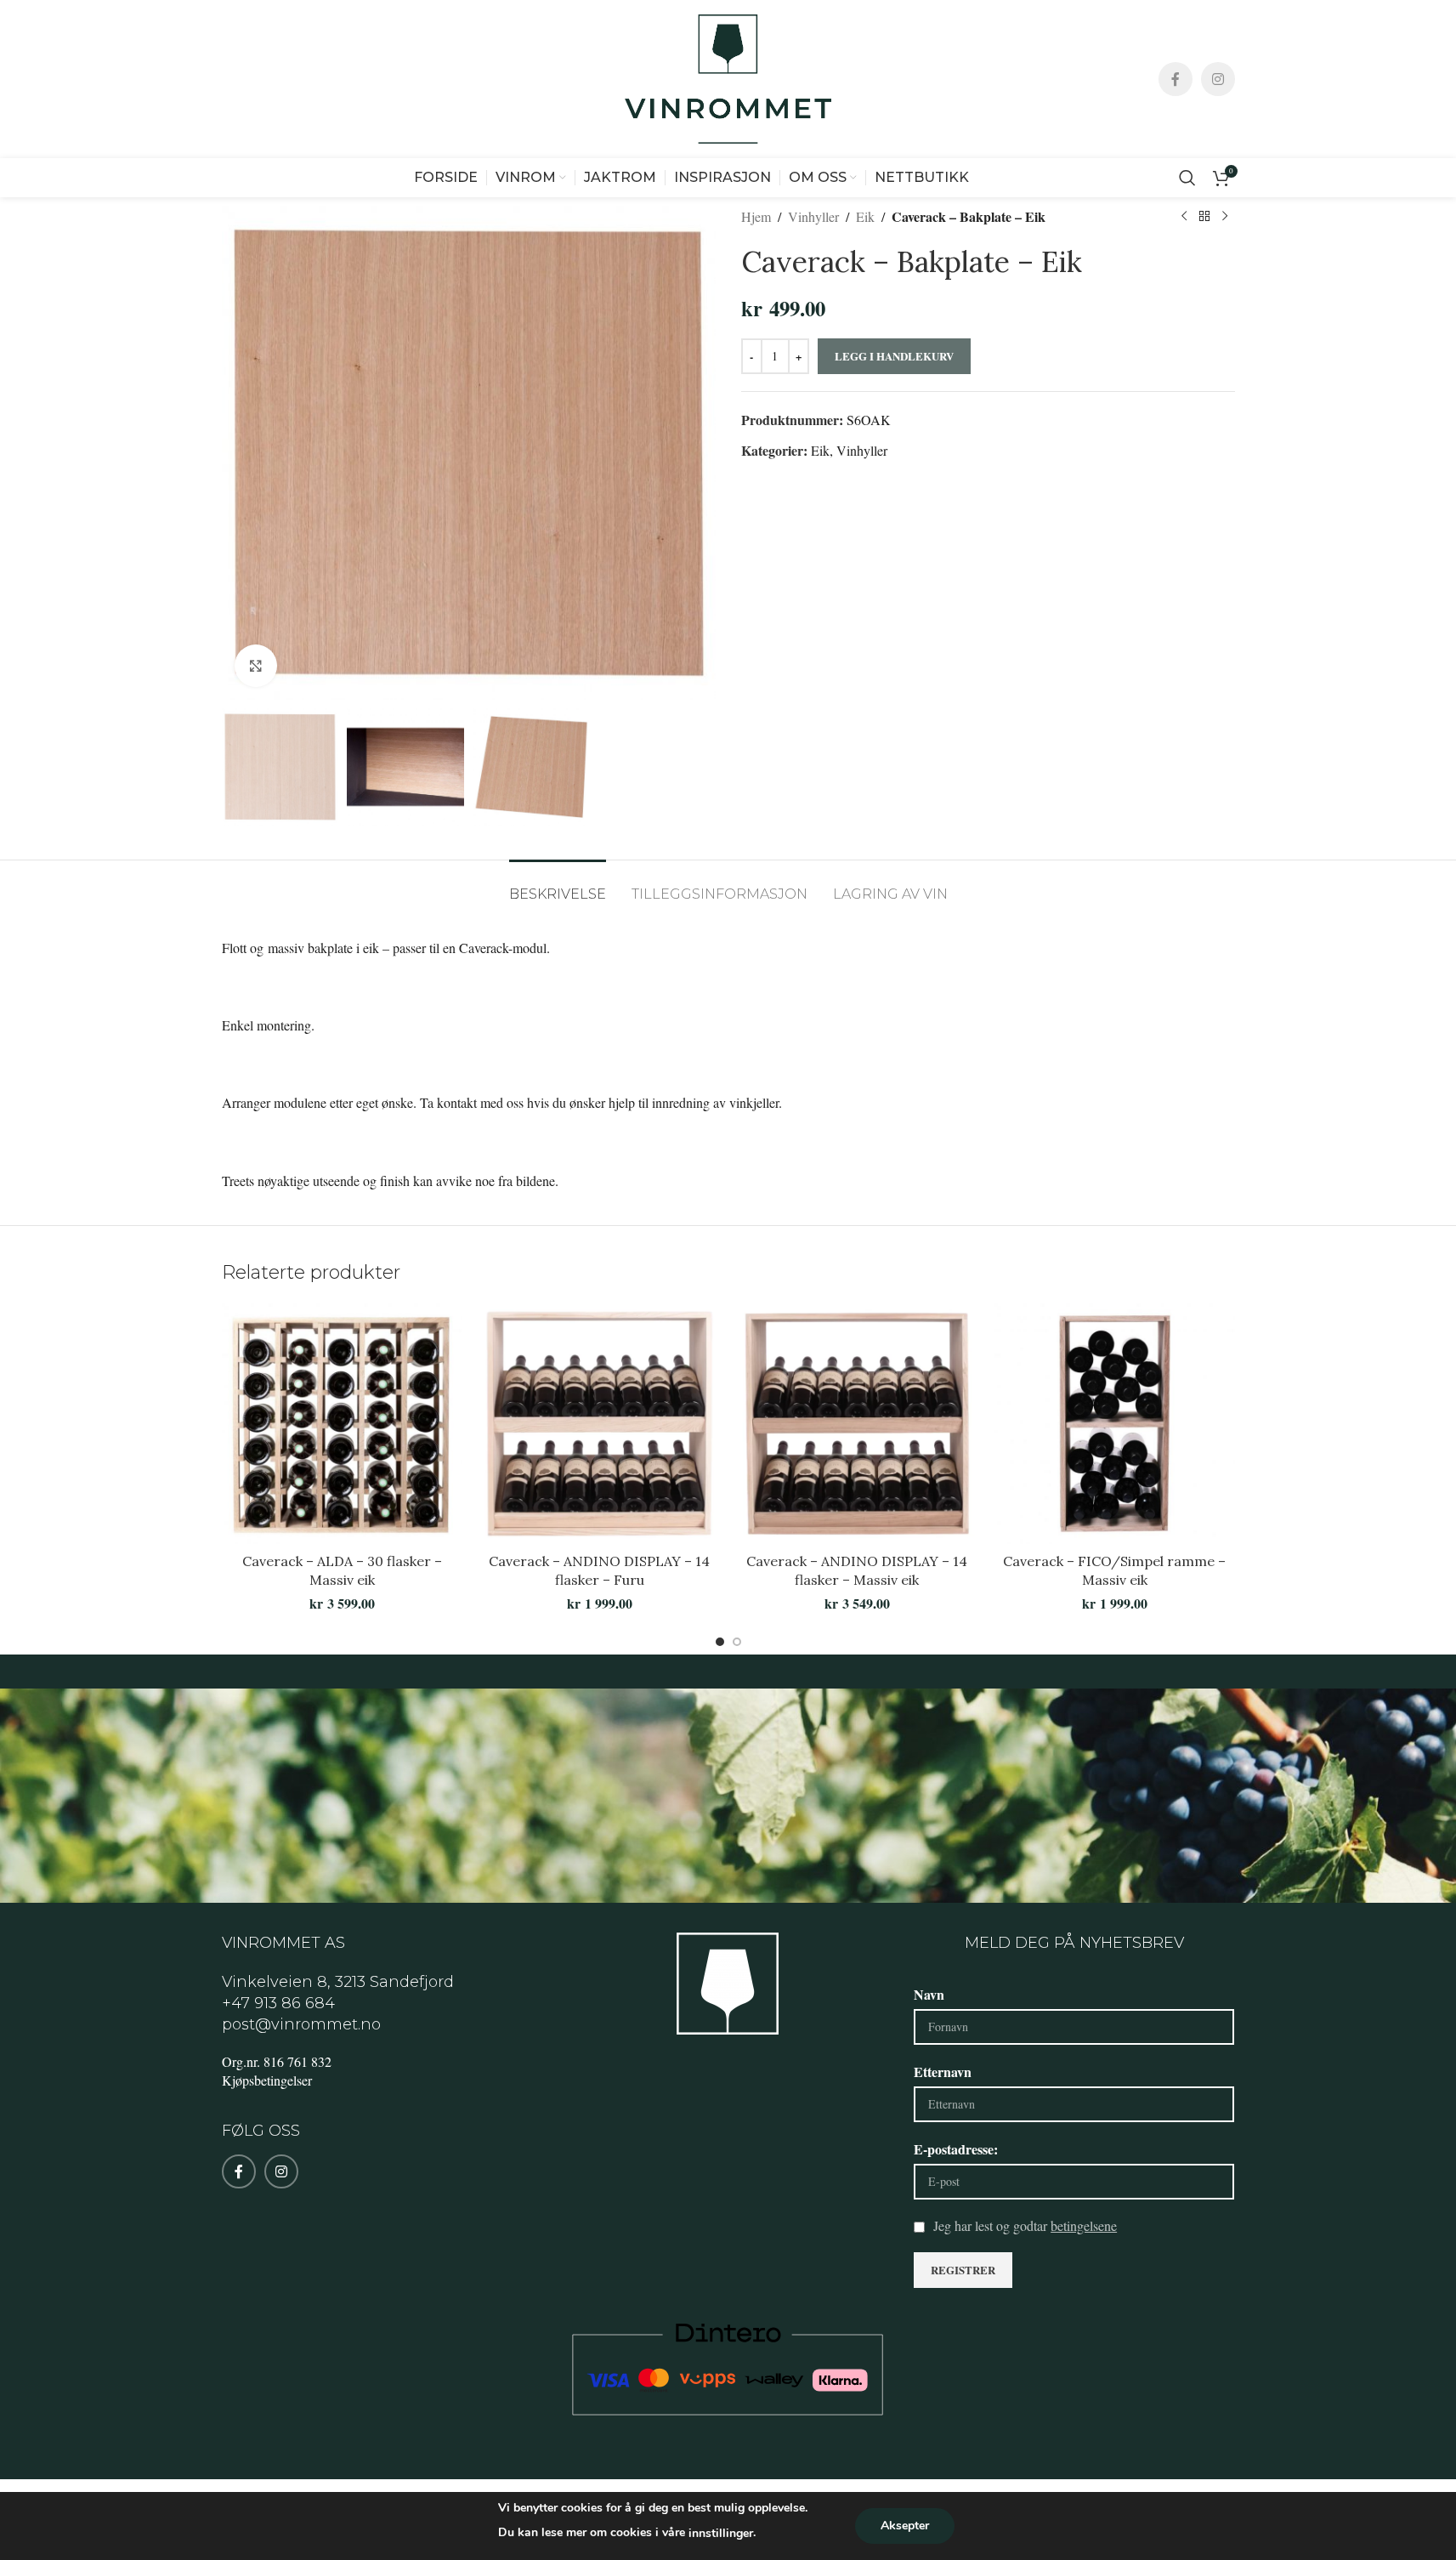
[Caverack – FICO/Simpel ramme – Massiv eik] (1115, 1424)
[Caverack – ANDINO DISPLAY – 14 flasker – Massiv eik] (857, 1424)
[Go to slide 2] (737, 1642)
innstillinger (721, 2533)
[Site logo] (728, 77)
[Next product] (1225, 217)
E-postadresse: (956, 2149)
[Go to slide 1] (720, 1642)
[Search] (1187, 178)
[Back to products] (1204, 217)
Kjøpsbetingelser (267, 2080)
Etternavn (943, 2072)
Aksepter (905, 2526)
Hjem (756, 216)
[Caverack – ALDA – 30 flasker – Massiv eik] (342, 1424)
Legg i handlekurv (894, 356)
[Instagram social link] (1218, 79)
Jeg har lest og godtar (1025, 2225)
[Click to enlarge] (256, 666)
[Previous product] (1184, 217)
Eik (865, 216)
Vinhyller (813, 216)
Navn (929, 1994)
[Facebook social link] (1176, 79)
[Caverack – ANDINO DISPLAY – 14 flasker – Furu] (600, 1424)
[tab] (558, 885)
